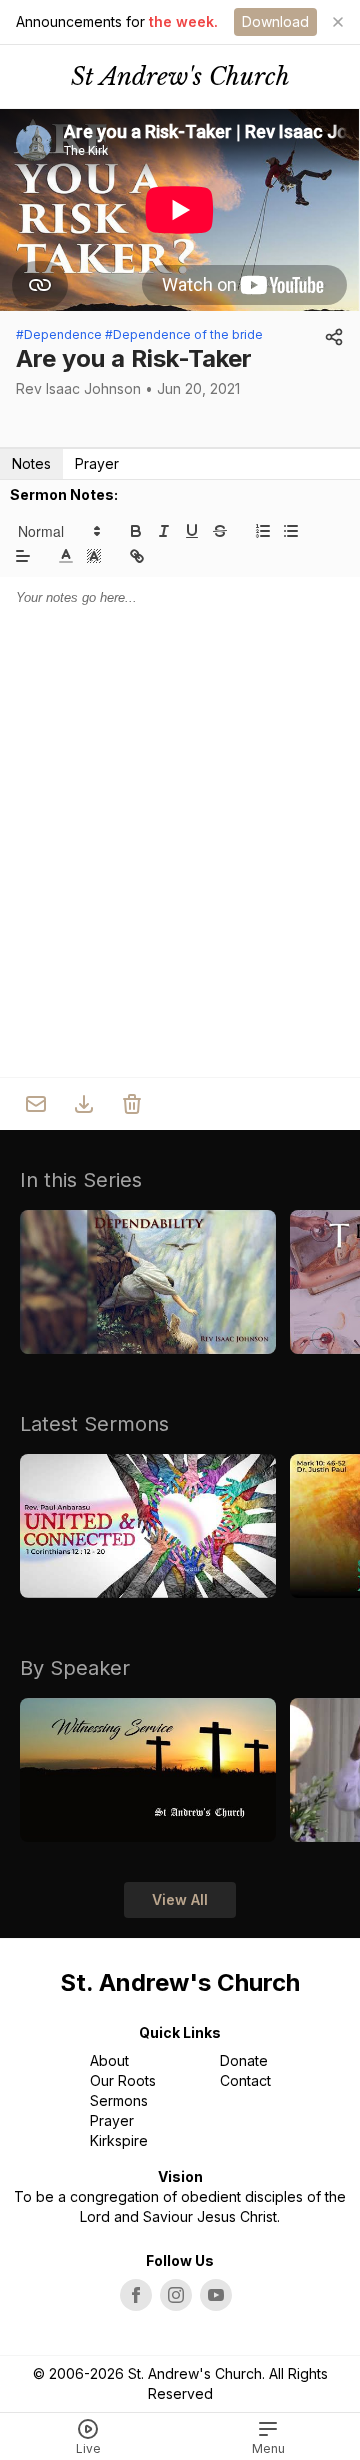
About (109, 2060)
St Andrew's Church (180, 76)
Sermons (119, 2100)
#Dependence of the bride (184, 334)
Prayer (97, 463)
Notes (31, 463)
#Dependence (59, 334)
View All (180, 1899)
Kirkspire (119, 2140)
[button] (58, 531)
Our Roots (123, 2080)
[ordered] (263, 531)
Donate (244, 2060)
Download (275, 21)
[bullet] (291, 531)
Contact (245, 2080)
